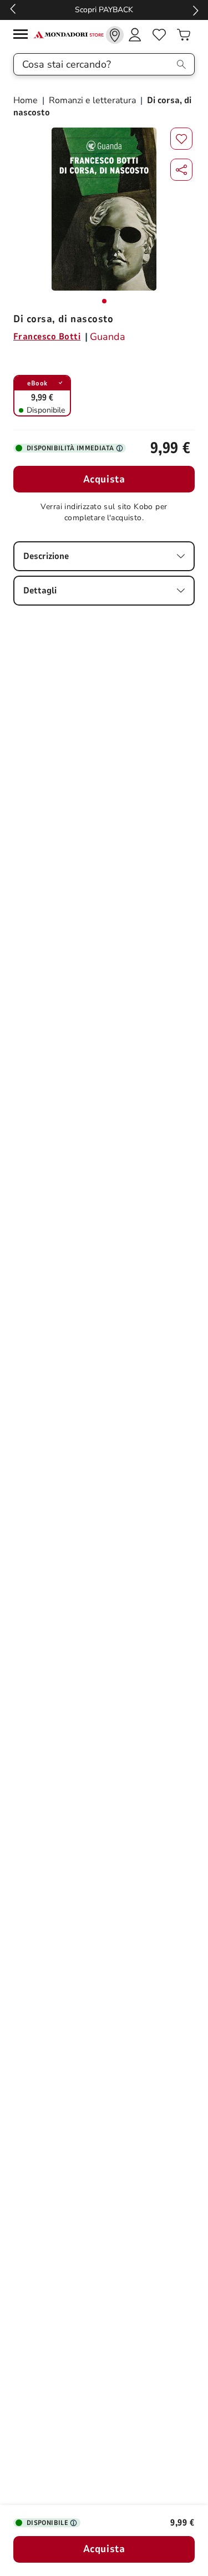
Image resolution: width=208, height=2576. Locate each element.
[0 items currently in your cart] (184, 35)
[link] (115, 35)
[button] (181, 170)
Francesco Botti (47, 337)
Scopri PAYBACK (104, 10)
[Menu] (23, 36)
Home (27, 100)
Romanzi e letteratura (92, 100)
